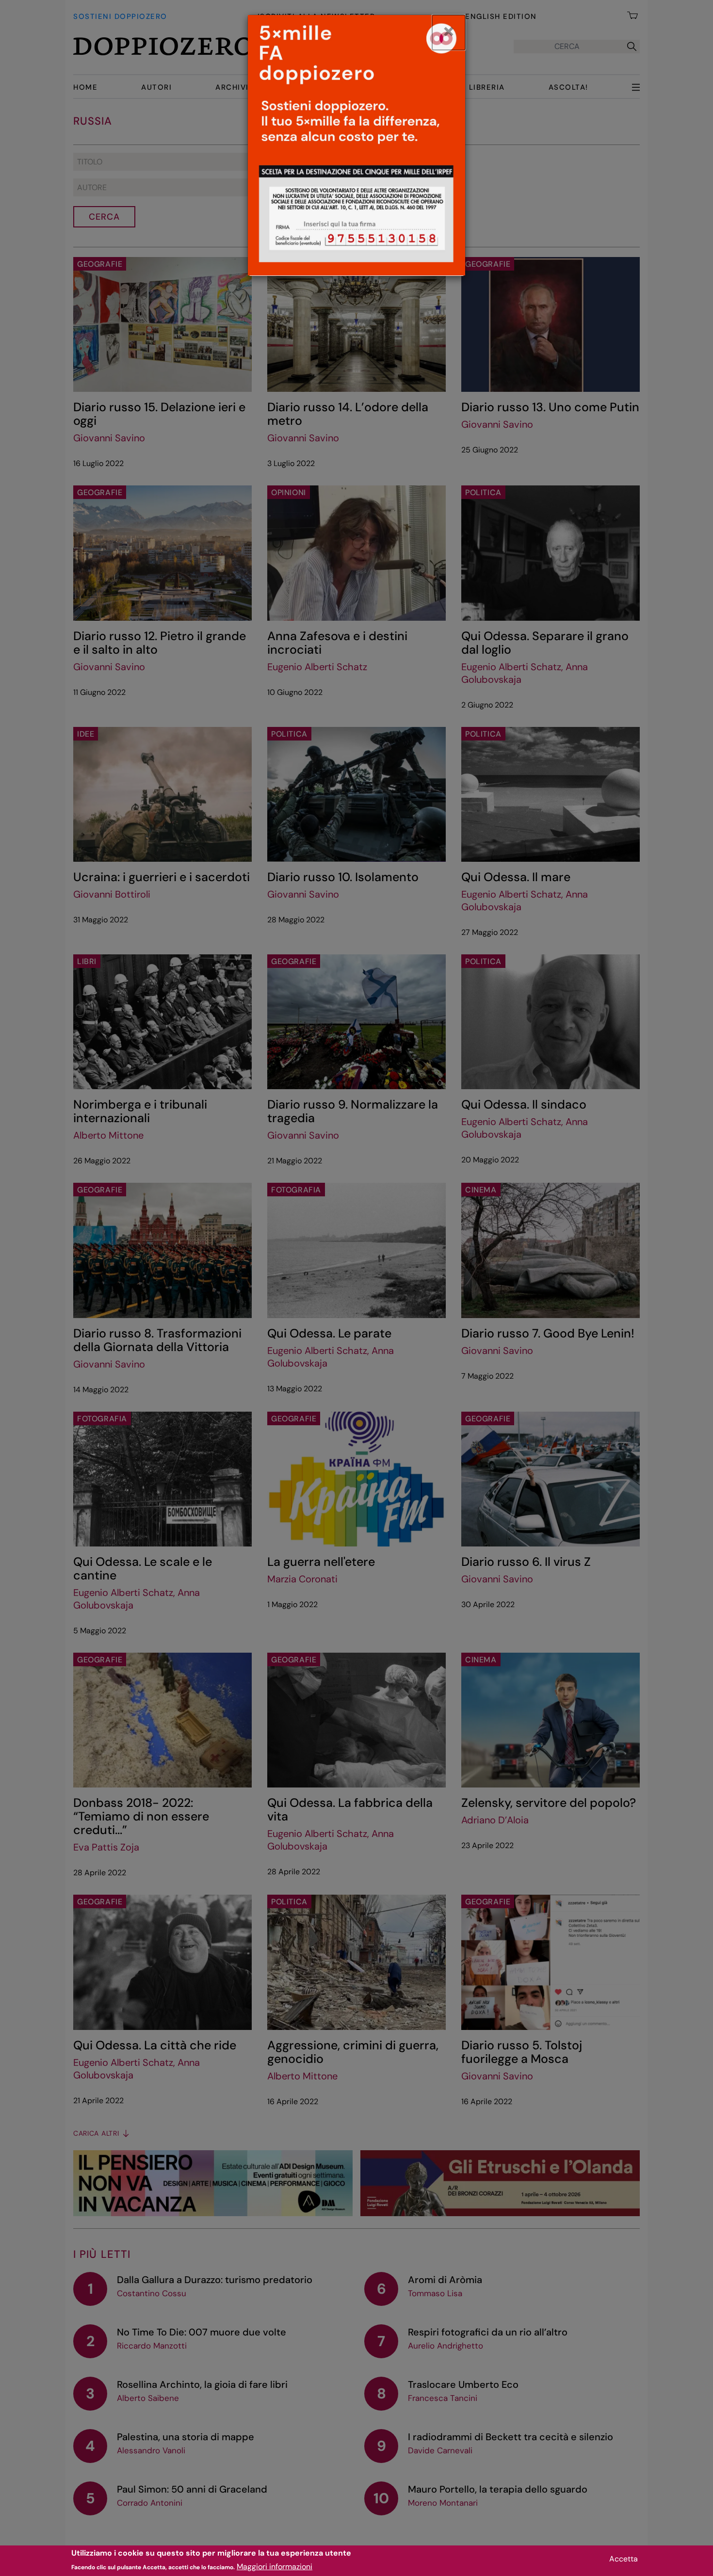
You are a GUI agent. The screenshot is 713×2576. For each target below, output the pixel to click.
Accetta (624, 2559)
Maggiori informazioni (275, 2567)
